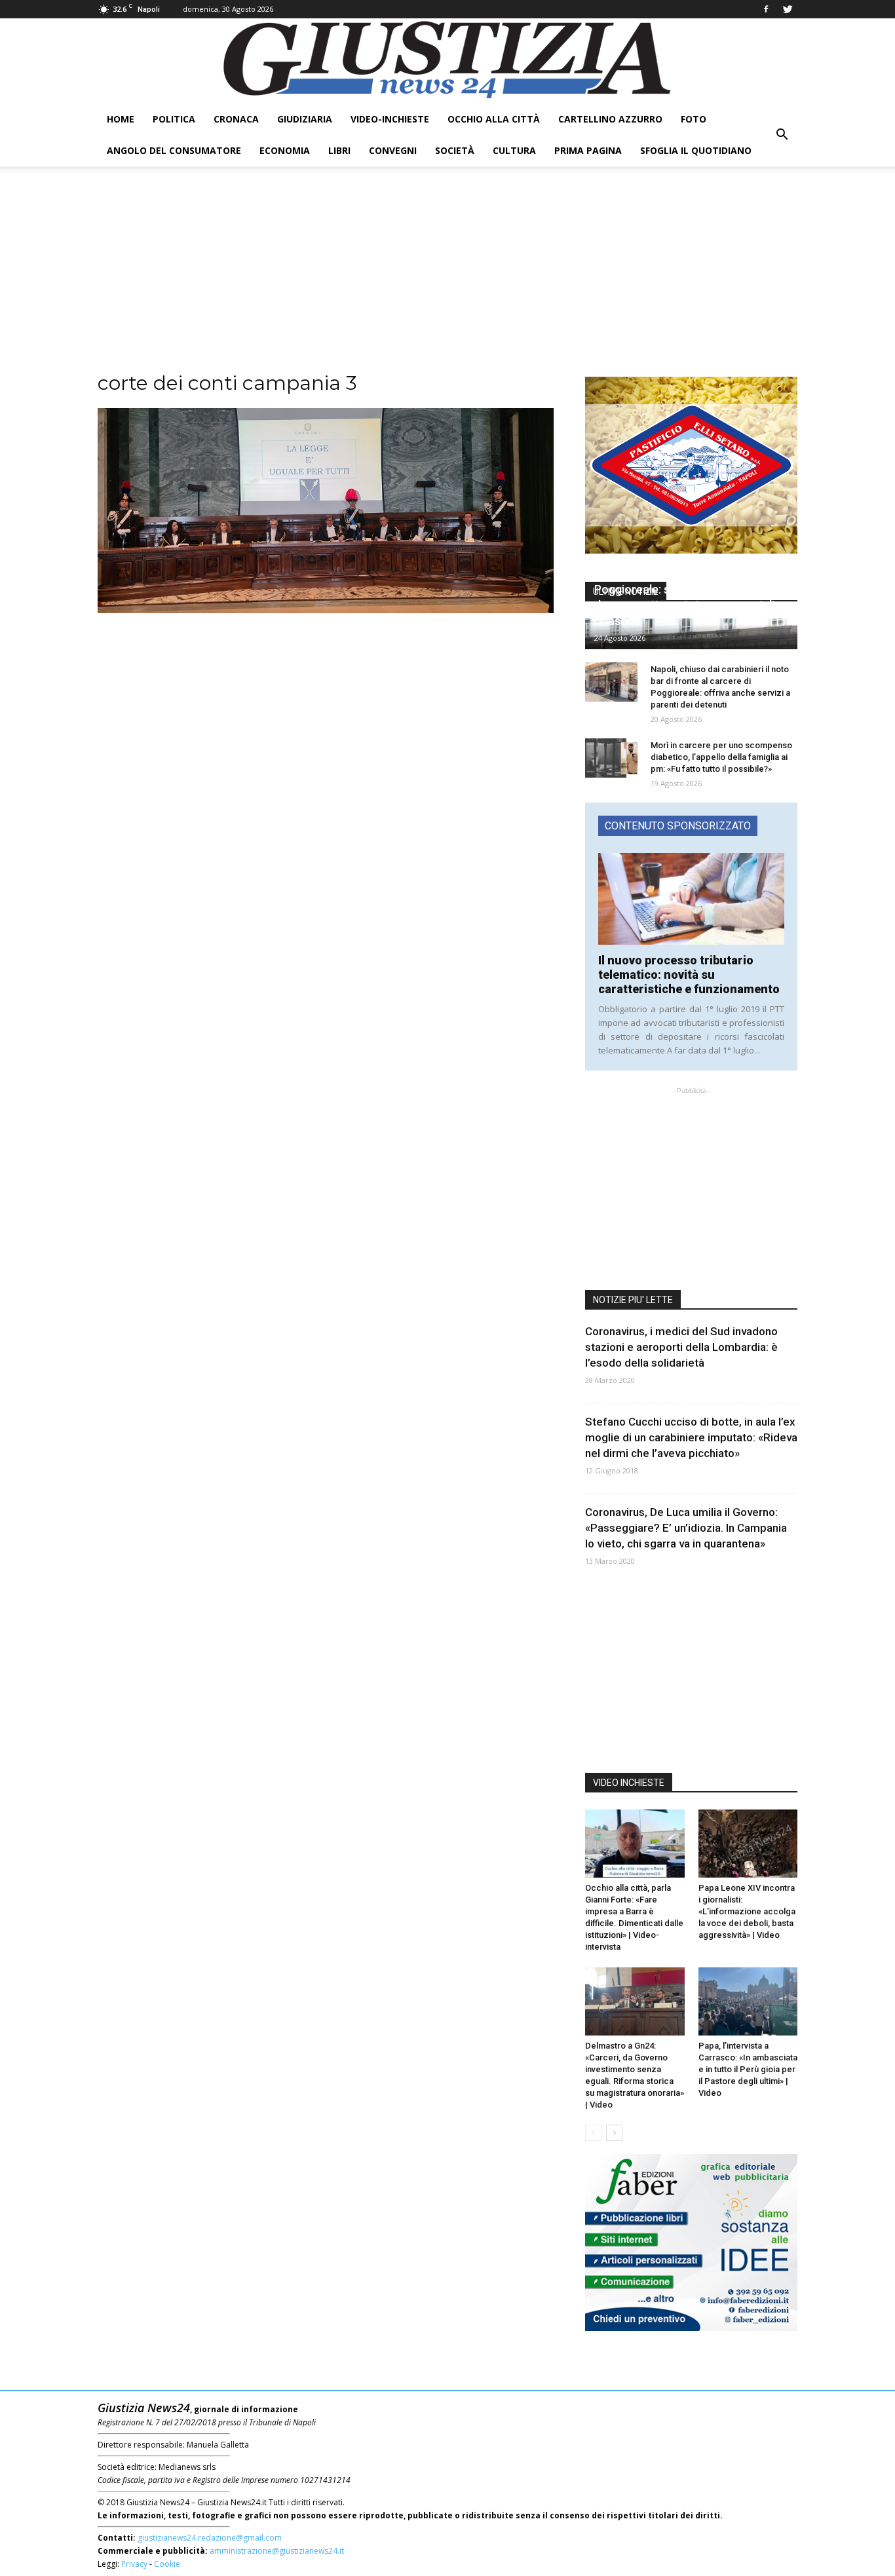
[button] (782, 135)
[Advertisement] (447, 278)
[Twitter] (788, 9)
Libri (339, 150)
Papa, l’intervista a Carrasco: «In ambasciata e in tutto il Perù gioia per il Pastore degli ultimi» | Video (748, 2069)
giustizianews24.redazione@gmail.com (210, 2538)
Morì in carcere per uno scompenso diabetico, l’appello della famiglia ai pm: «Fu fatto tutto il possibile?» (721, 757)
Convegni (393, 150)
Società (455, 150)
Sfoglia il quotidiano (696, 150)
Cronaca (236, 119)
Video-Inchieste (390, 119)
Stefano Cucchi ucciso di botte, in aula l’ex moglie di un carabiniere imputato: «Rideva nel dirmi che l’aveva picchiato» (691, 1437)
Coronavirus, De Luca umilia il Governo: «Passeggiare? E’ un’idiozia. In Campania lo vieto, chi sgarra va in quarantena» (686, 1528)
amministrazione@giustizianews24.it (277, 2551)
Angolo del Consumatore (174, 150)
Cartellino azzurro (610, 119)
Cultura (514, 150)
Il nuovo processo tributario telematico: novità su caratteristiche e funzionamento (689, 975)
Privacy (134, 2564)
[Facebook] (766, 9)
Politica (174, 119)
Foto (694, 119)
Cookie (167, 2564)
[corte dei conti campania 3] (326, 610)
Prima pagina (588, 150)
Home (121, 119)
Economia (285, 150)
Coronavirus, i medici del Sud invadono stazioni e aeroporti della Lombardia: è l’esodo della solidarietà (681, 1347)
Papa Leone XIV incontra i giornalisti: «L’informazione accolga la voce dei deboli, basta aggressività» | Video (747, 1911)
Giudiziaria (305, 119)
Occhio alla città (494, 119)
